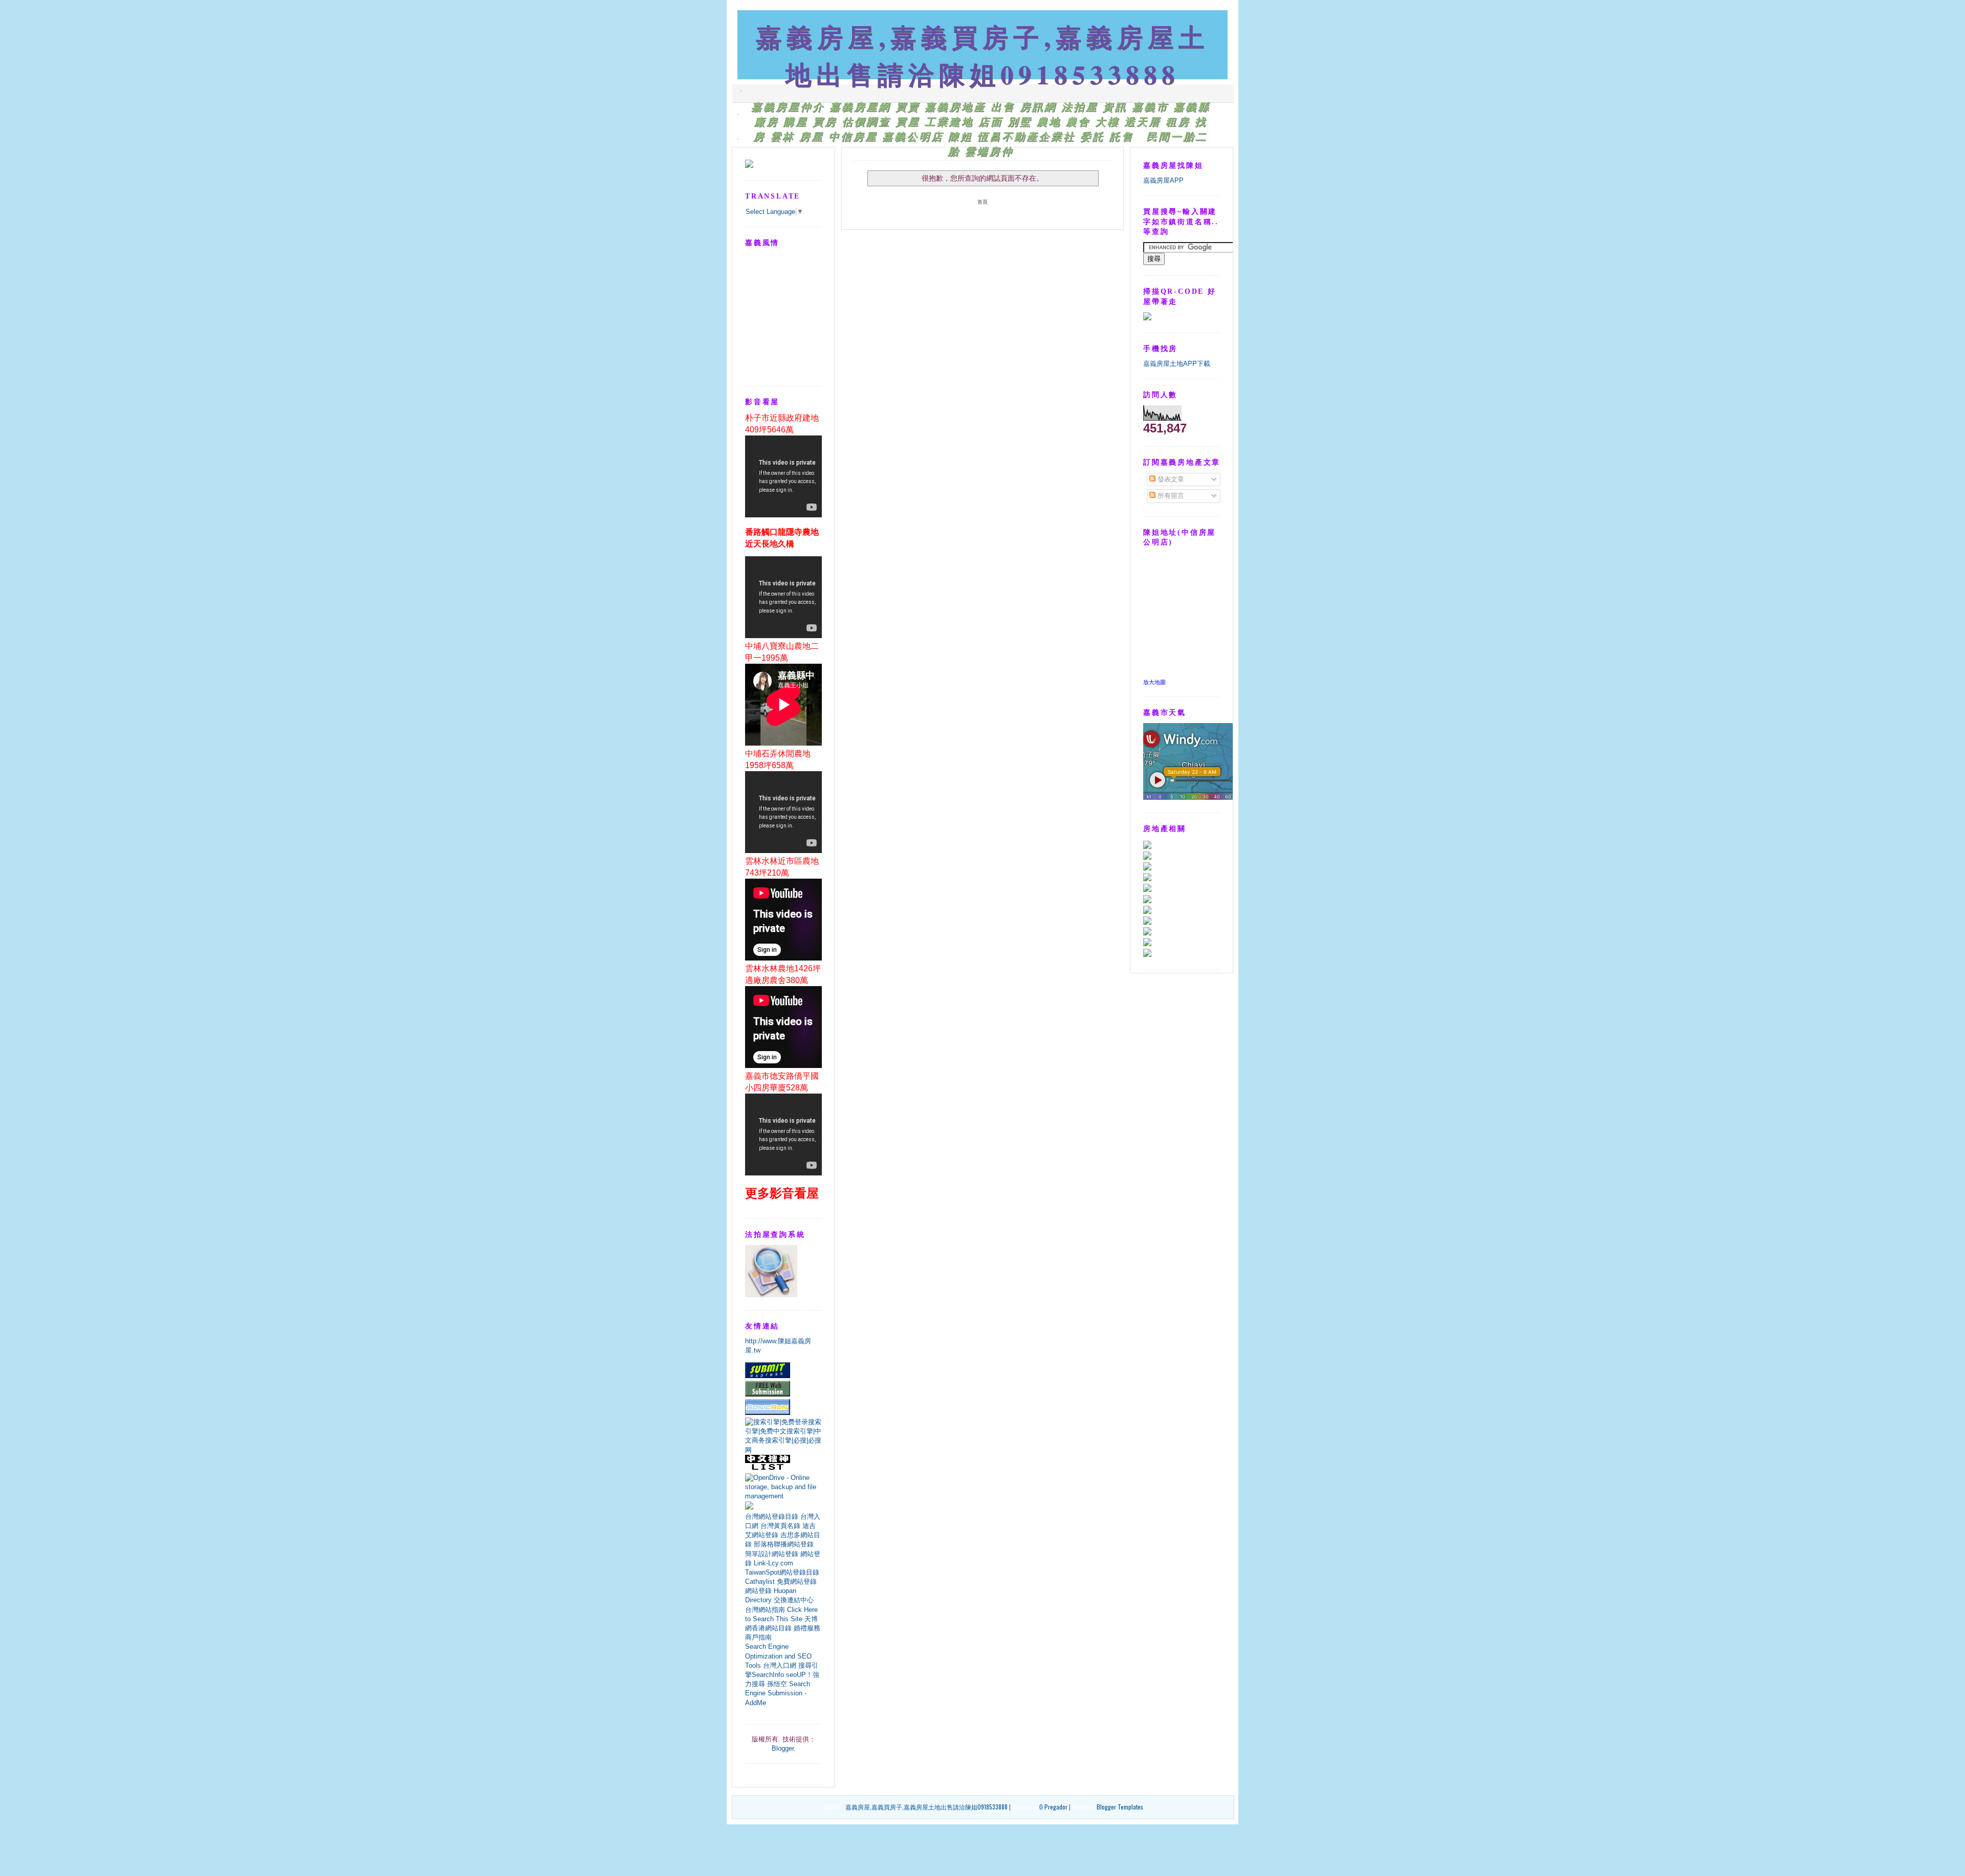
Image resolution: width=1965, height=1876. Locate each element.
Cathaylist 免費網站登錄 (781, 1581)
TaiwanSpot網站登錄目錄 (782, 1572)
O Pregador (1053, 1807)
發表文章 (1170, 479)
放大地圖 (1154, 682)
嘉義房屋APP (1163, 180)
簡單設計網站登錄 (772, 1554)
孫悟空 (777, 1684)
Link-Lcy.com (773, 1563)
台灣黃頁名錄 (780, 1526)
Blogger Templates (1120, 1807)
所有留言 (1170, 496)
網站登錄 (758, 1591)
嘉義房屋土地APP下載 (1177, 364)
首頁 (982, 202)
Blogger (783, 1748)
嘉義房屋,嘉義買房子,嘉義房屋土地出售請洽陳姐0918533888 (982, 55)
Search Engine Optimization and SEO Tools (778, 1656)
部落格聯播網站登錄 (784, 1544)
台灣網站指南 (765, 1610)
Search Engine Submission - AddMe (778, 1693)
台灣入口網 (780, 1665)
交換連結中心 (794, 1600)
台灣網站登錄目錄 (772, 1517)
